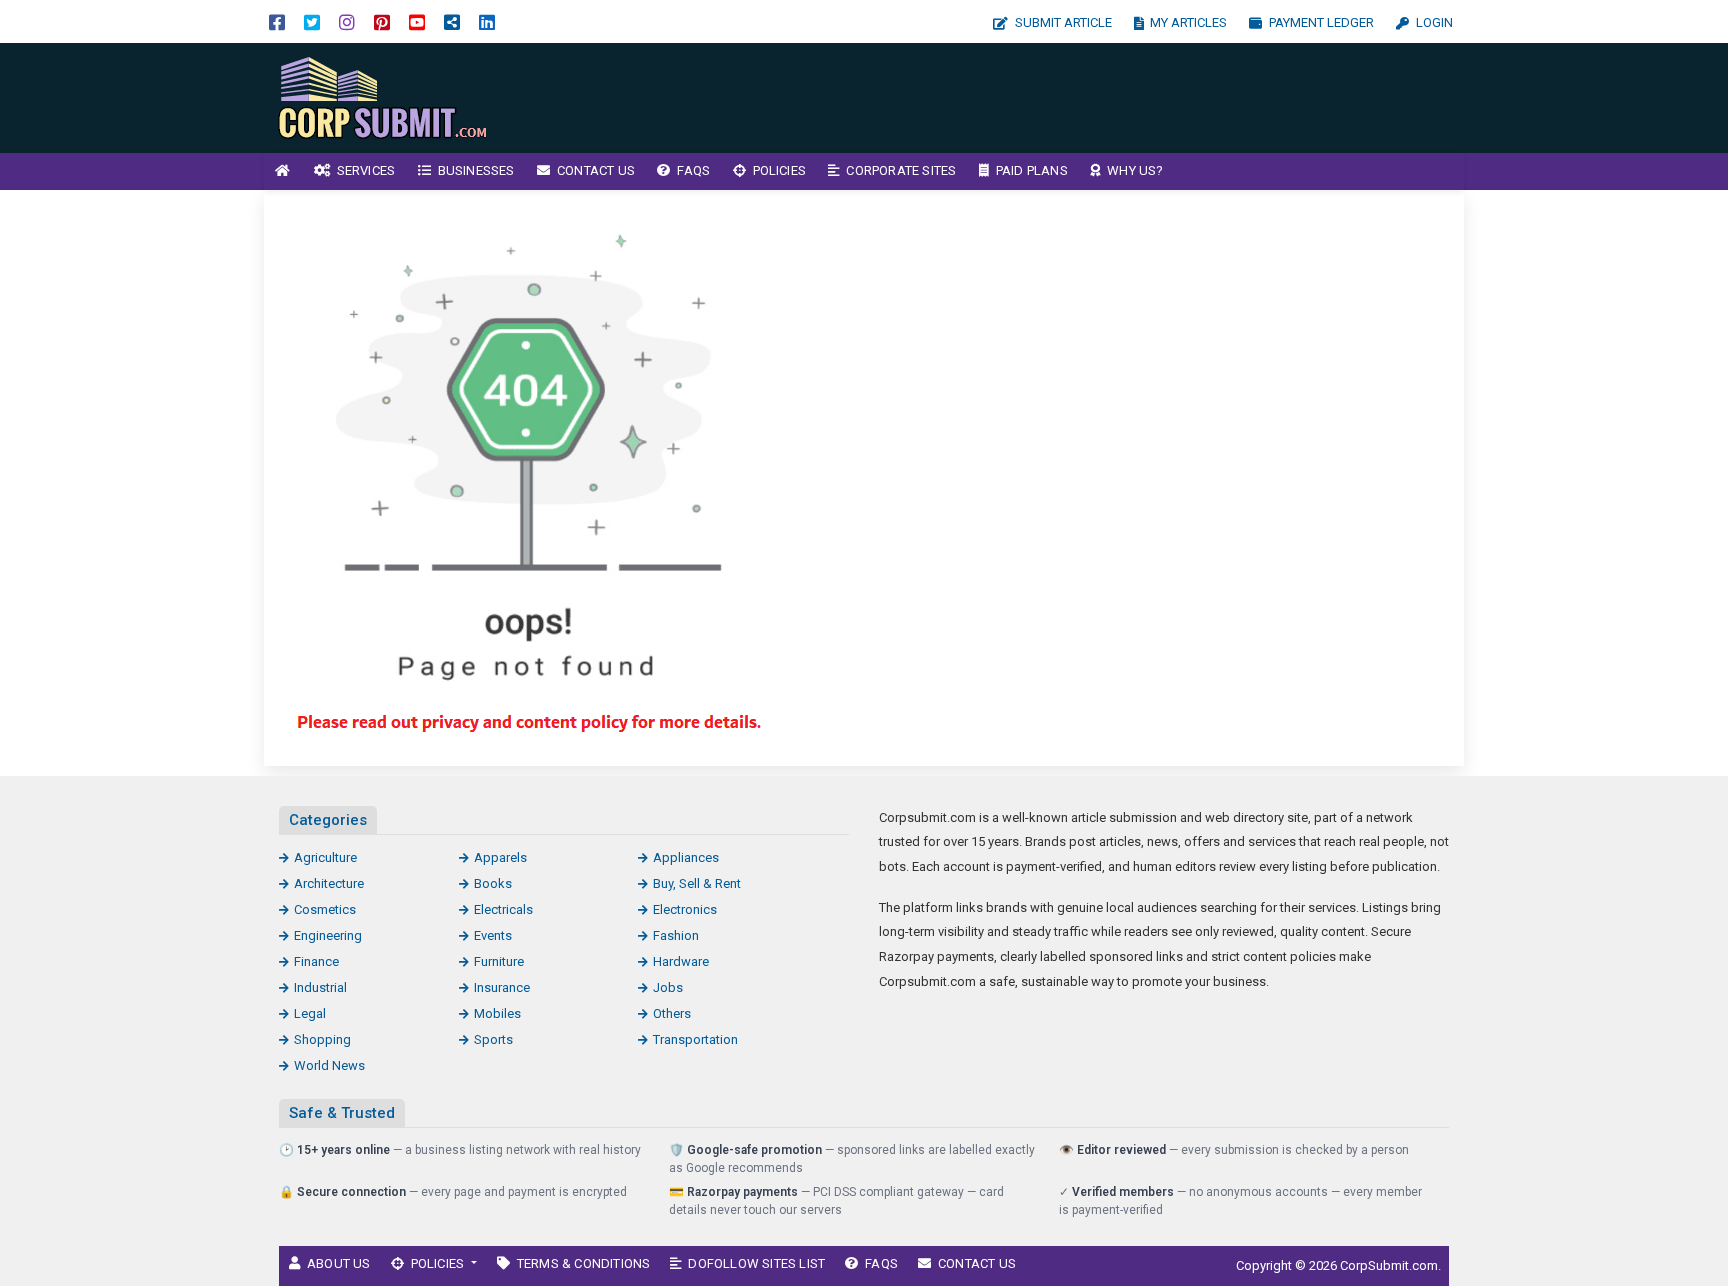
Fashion (676, 935)
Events (493, 935)
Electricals (503, 909)
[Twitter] (312, 21)
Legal (310, 1013)
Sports (493, 1039)
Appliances (686, 857)
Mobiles (497, 1013)
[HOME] (283, 171)
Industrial (320, 987)
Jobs (668, 987)
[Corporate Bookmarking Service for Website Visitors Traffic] (399, 96)
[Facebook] (277, 21)
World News (329, 1065)
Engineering (328, 935)
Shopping (322, 1039)
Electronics (685, 909)
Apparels (500, 857)
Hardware (681, 961)
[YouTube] (417, 21)
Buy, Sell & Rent (697, 883)
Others (672, 1013)
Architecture (329, 883)
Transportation (695, 1039)
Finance (316, 961)
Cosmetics (325, 909)
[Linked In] (487, 21)
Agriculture (325, 857)
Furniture (499, 961)
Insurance (502, 987)
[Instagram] (347, 21)
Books (493, 883)
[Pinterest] (382, 21)
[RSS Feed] (452, 21)
